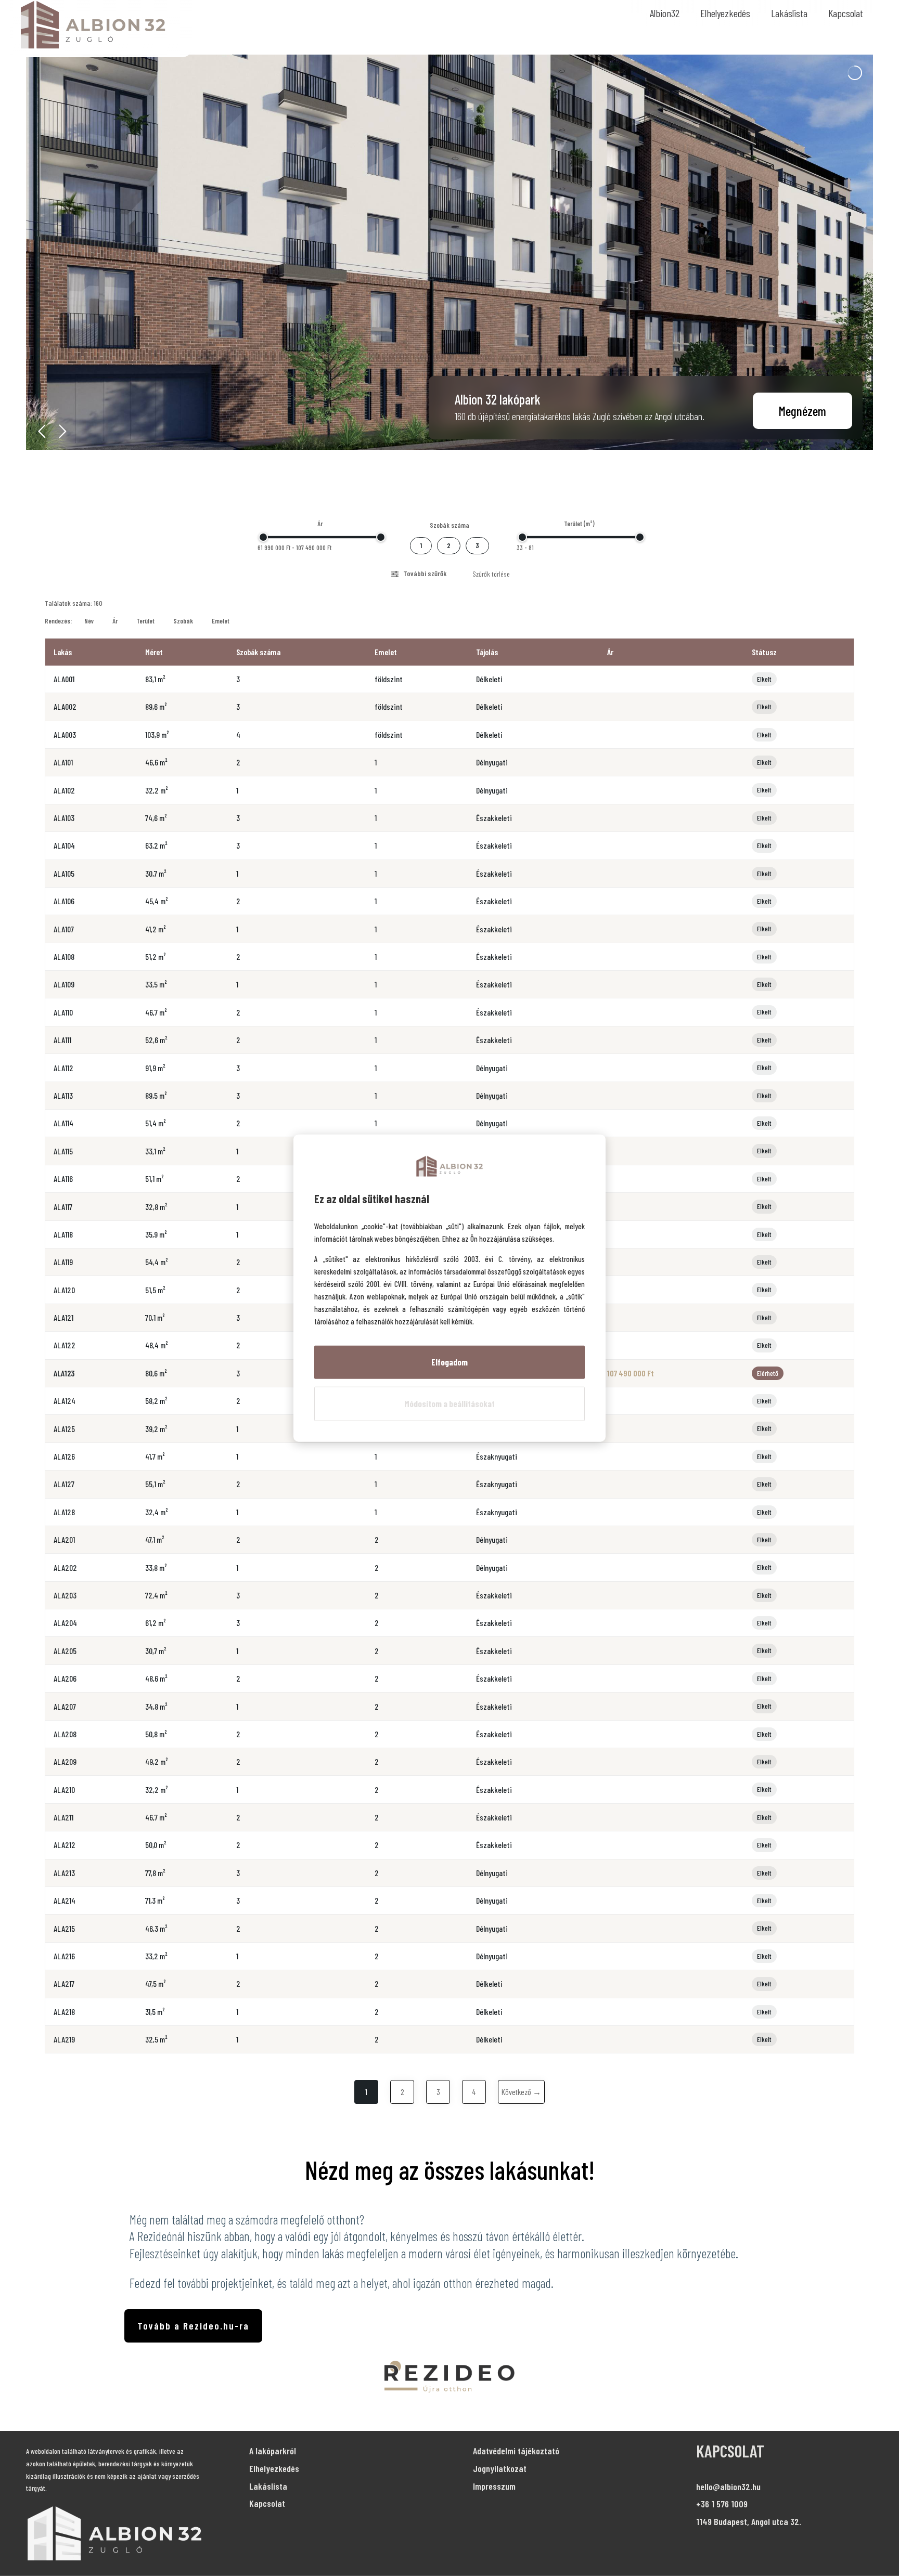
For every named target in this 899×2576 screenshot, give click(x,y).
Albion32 (665, 13)
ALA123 (64, 1373)
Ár (320, 524)
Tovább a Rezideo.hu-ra (193, 2326)
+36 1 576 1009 (722, 2504)
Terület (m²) (579, 524)
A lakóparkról (273, 2451)
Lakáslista (789, 13)
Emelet (221, 621)
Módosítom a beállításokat (449, 1403)
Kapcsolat (846, 13)
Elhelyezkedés (725, 13)
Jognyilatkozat (500, 2468)
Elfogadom (449, 1362)
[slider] (263, 537)
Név (89, 621)
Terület (145, 621)
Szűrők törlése (491, 574)
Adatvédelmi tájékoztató (516, 2451)
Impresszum (494, 2486)
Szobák (183, 621)
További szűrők (425, 573)
